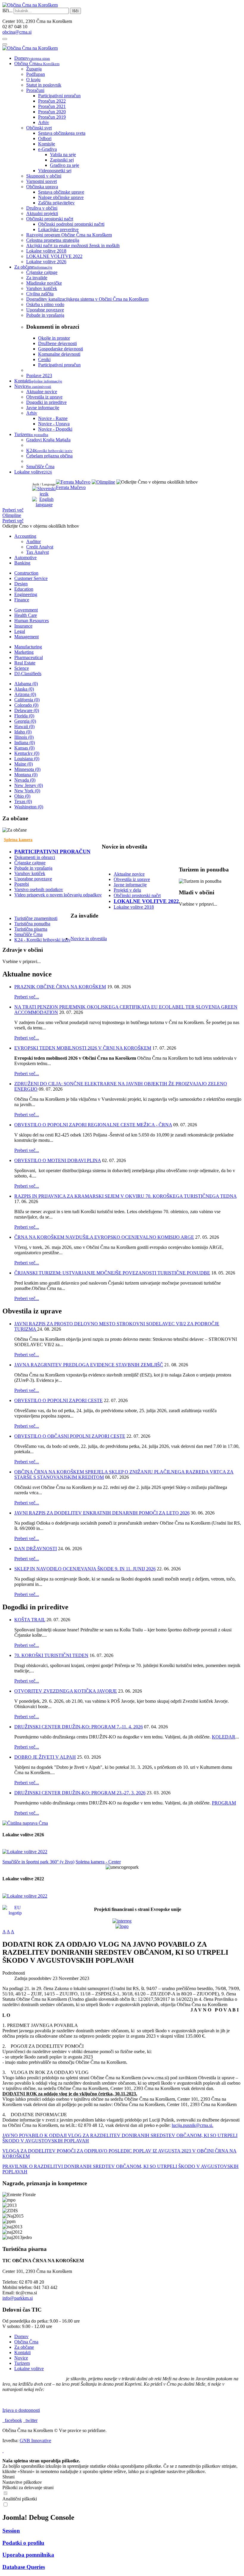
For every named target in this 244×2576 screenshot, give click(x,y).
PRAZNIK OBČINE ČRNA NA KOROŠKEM (60, 987)
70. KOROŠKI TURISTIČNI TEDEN (51, 1655)
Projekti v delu (127, 890)
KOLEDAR (224, 1737)
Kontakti (22, 2352)
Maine (24, 764)
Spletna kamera (18, 840)
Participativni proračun (59, 365)
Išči (75, 11)
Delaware (27, 710)
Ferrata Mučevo (71, 487)
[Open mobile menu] (5, 39)
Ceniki (44, 359)
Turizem (22, 2363)
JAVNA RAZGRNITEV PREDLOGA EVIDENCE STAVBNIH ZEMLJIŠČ (89, 1365)
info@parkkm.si (18, 2298)
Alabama (26, 684)
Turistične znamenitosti (36, 918)
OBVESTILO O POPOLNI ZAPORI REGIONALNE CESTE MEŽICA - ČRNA (93, 1125)
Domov (21, 2336)
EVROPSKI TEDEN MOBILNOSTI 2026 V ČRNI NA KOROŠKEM (83, 1048)
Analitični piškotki (20, 2499)
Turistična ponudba (32, 924)
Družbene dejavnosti (57, 343)
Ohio (22, 796)
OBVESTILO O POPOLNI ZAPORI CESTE (58, 1400)
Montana (26, 775)
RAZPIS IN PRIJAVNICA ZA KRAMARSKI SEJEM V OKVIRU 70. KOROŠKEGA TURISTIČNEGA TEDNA (125, 1196)
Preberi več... (27, 997)
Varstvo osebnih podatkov (39, 889)
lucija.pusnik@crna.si (192, 2125)
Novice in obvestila (89, 939)
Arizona (25, 694)
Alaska (24, 689)
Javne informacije (130, 885)
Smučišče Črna (28, 934)
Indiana (25, 743)
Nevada (25, 780)
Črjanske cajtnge (30, 863)
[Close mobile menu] (5, 44)
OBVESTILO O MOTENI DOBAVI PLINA (58, 1160)
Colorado (26, 705)
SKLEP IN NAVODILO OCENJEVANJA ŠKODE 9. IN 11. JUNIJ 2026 (85, 1569)
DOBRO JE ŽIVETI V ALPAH (45, 1757)
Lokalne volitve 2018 (134, 907)
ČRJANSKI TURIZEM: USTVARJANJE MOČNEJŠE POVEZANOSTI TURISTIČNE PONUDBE (112, 1273)
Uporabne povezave (33, 879)
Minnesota (27, 769)
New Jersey (29, 785)
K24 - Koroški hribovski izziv (42, 940)
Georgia (25, 721)
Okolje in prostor (54, 338)
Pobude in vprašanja (33, 868)
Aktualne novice (129, 874)
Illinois (24, 737)
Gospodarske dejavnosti (61, 349)
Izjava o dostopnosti (21, 2410)
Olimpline (12, 515)
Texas (23, 801)
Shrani (8, 2477)
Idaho (23, 732)
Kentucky (27, 753)
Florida (24, 716)
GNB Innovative (35, 2441)
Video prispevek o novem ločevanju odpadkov (58, 895)
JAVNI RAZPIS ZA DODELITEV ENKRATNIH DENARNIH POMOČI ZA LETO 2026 (102, 1513)
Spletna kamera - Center (98, 1862)
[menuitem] (32, 58)
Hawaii (24, 726)
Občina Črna (26, 2342)
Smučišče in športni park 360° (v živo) (38, 1862)
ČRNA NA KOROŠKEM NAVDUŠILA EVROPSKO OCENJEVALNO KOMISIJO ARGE (104, 1237)
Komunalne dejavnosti (59, 354)
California (27, 700)
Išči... (7, 11)
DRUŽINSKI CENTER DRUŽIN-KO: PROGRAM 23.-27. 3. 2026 (80, 1793)
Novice (21, 2358)
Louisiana (27, 759)
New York (27, 791)
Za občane (24, 2347)
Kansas (24, 748)
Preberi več (13, 510)
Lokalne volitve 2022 (146, 901)
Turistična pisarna (31, 929)
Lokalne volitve (29, 2369)
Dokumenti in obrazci (35, 857)
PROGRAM (224, 1803)
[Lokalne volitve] (25, 1852)
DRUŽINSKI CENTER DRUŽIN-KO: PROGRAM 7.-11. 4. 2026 (79, 1727)
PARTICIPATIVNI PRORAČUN (52, 852)
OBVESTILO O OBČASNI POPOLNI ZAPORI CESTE (70, 1436)
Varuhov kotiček (30, 873)
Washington (29, 807)
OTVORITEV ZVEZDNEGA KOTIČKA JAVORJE (66, 1691)
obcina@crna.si (17, 32)
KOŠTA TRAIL (30, 1620)
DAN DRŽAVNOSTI (36, 1549)
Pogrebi (22, 884)
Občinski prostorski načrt (137, 895)
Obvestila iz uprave (132, 879)
